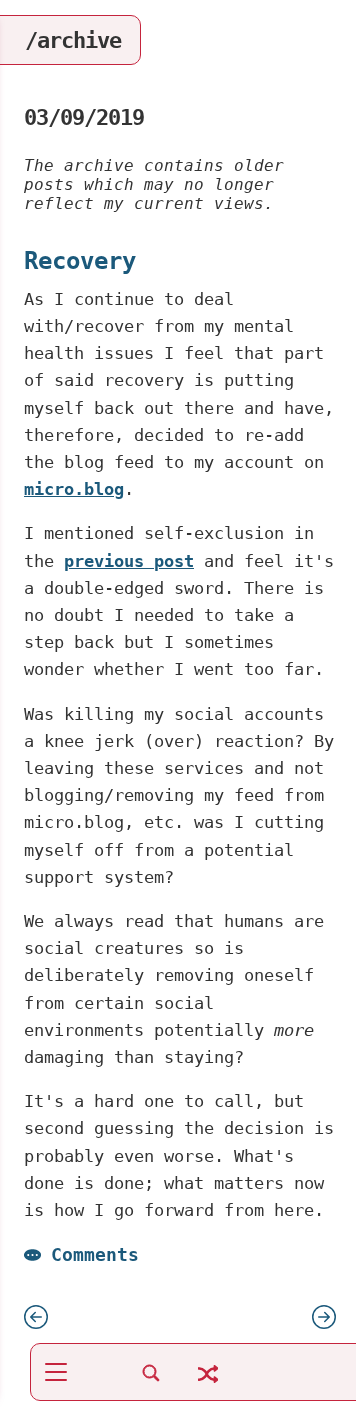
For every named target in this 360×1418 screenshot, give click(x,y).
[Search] (151, 1383)
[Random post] (208, 1385)
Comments (95, 1254)
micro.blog (74, 489)
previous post (129, 561)
